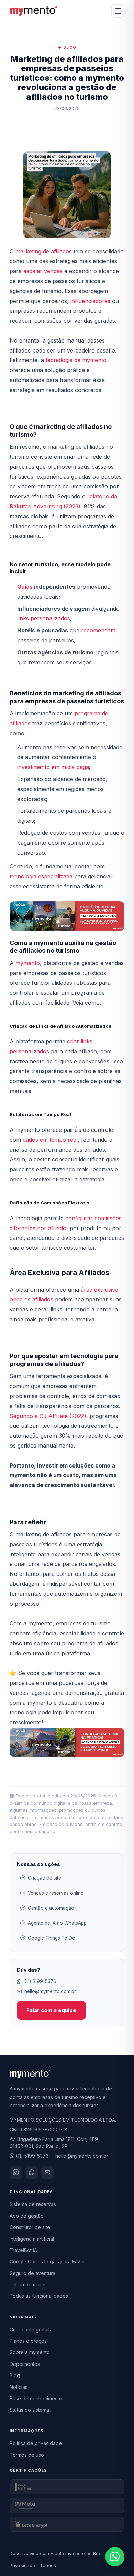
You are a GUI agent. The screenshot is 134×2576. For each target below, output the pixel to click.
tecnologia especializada (42, 876)
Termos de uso (27, 2455)
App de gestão (27, 2216)
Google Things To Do (52, 1938)
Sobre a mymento (30, 2352)
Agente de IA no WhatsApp (57, 1923)
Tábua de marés (28, 2285)
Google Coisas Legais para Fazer (47, 2261)
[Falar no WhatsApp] (115, 2557)
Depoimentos (25, 2364)
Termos (48, 2565)
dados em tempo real (50, 1140)
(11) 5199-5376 (40, 1981)
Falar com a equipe (51, 2010)
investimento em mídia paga (53, 767)
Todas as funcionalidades (39, 2296)
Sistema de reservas (33, 2204)
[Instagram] (16, 2173)
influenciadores (90, 301)
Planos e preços (28, 2341)
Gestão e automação (51, 1908)
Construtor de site (30, 2227)
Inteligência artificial (32, 2239)
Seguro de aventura (32, 2273)
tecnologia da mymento (75, 360)
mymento (28, 963)
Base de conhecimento (36, 2398)
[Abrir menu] (118, 11)
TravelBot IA (23, 2250)
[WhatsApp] (32, 2173)
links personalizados (44, 618)
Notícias (19, 2387)
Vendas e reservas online (56, 1893)
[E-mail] (47, 2173)
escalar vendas (43, 271)
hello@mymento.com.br (50, 1991)
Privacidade (22, 2565)
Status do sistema (29, 2410)
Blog (15, 2375)
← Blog (67, 47)
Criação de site (44, 1878)
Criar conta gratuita (31, 2330)
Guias (25, 587)
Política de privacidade (36, 2443)
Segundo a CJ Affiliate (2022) (48, 1416)
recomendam (98, 630)
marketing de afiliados (44, 251)
